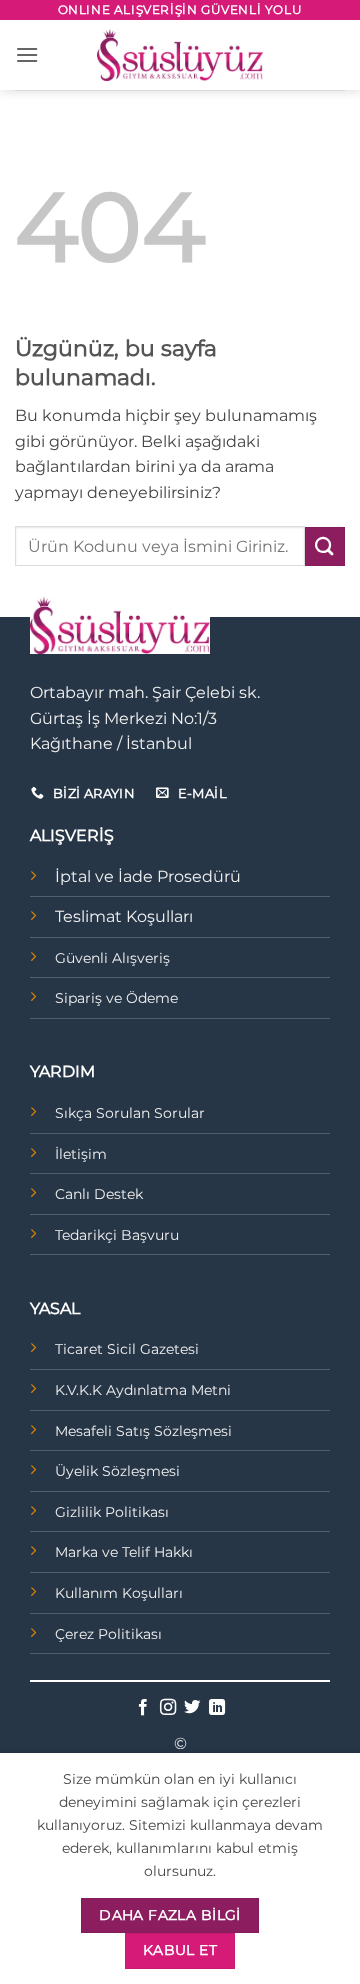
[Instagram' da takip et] (168, 1708)
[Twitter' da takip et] (192, 1708)
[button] (27, 54)
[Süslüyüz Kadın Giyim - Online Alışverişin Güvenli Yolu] (180, 55)
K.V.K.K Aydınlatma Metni (143, 1390)
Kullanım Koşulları (119, 1593)
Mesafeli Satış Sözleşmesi (143, 1431)
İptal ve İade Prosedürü (148, 876)
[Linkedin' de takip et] (217, 1708)
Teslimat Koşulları (124, 916)
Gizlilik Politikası (112, 1512)
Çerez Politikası (108, 1634)
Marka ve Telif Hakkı (124, 1552)
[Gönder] (325, 546)
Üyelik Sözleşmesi (117, 1471)
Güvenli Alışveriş (112, 958)
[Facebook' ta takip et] (143, 1708)
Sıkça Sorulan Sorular (130, 1113)
